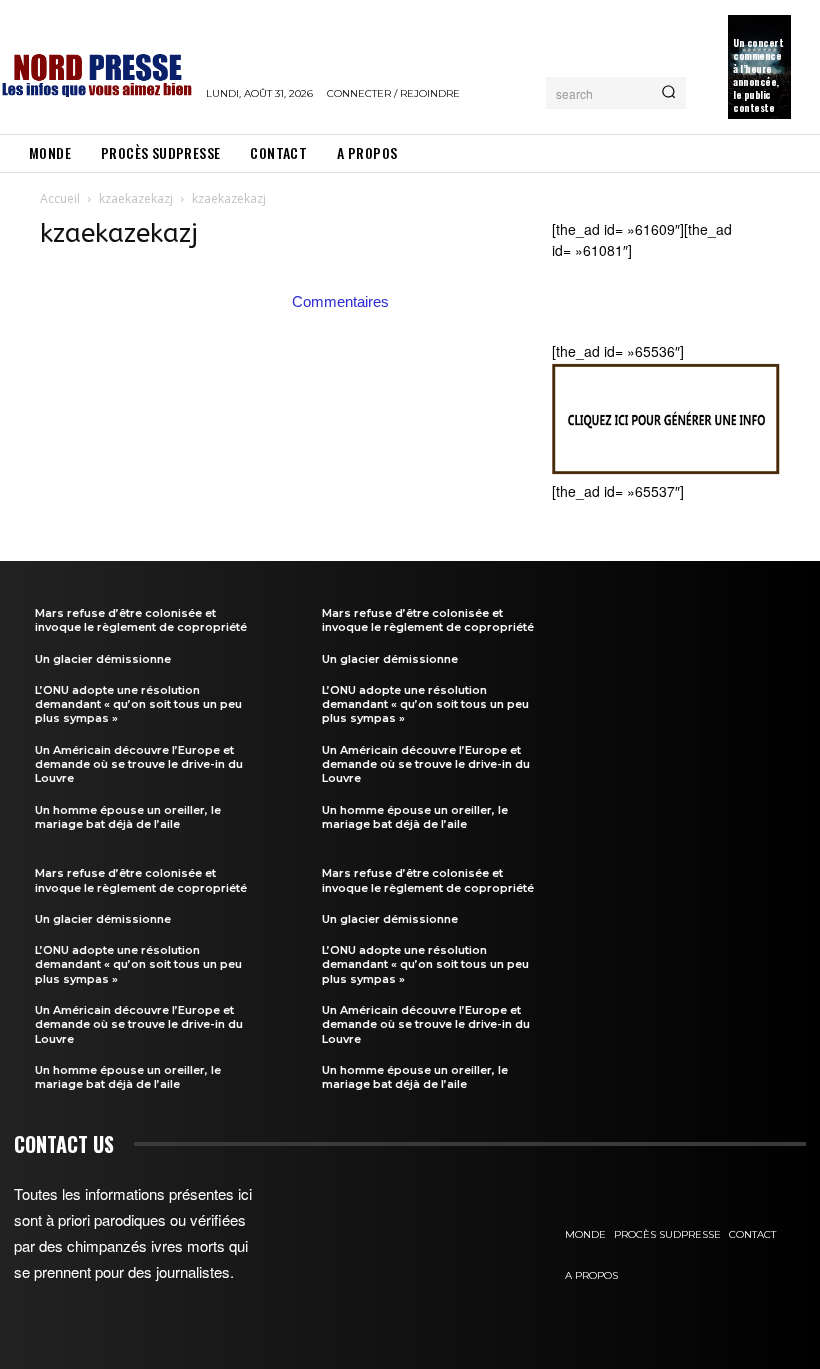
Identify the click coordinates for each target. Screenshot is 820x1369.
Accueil (60, 198)
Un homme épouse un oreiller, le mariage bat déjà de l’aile (128, 817)
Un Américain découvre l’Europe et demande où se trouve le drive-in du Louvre (139, 764)
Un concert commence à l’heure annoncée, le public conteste (758, 75)
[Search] (668, 93)
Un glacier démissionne (103, 659)
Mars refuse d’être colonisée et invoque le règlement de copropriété (141, 620)
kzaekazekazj (136, 198)
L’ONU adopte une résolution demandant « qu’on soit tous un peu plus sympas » (138, 704)
